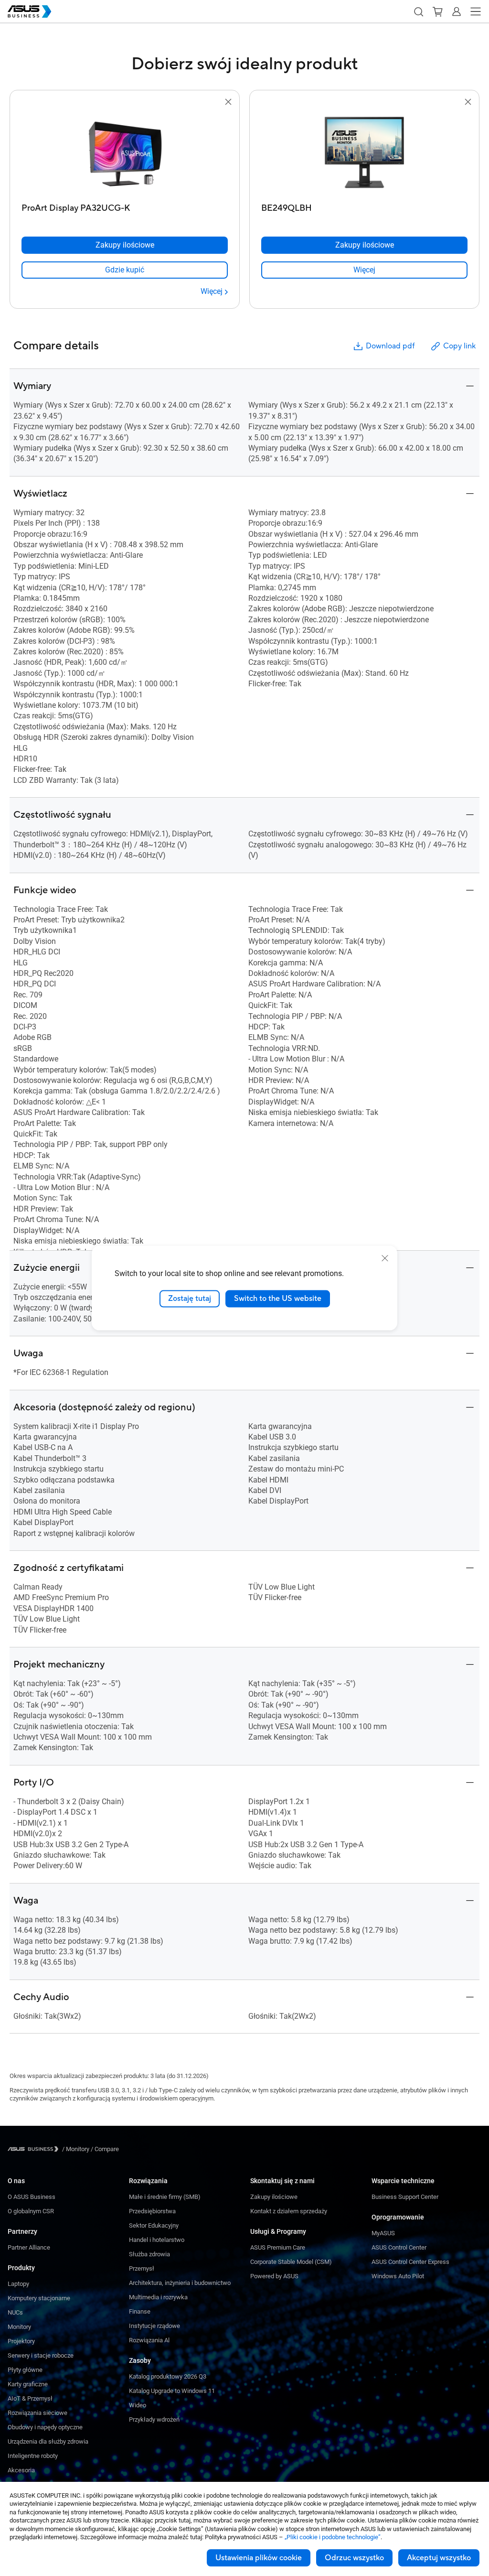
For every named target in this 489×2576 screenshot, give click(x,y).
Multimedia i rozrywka (158, 2297)
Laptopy (18, 2284)
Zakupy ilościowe (274, 2197)
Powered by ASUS (274, 2276)
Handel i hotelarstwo (157, 2240)
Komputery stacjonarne (39, 2298)
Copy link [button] (459, 346)
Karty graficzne (28, 2384)
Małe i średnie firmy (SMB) (165, 2197)
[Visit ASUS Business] (35, 2149)
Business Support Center (405, 2197)
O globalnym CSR (31, 2211)
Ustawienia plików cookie (259, 2558)
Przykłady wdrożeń (154, 2419)
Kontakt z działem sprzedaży (289, 2211)
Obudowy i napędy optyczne (45, 2427)
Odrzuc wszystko (354, 2558)
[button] (418, 11)
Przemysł (142, 2268)
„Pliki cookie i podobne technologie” (333, 2537)
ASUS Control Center (399, 2247)
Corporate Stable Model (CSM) (291, 2262)
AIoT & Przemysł (30, 2398)
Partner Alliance (29, 2247)
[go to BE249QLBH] (364, 153)
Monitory (19, 2327)
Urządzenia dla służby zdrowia (48, 2441)
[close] (385, 1258)
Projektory (21, 2341)
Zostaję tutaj (190, 1299)
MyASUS (383, 2233)
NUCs (15, 2312)
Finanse (140, 2311)
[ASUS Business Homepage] (30, 11)
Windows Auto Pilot (398, 2276)
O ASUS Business (32, 2197)
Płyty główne (25, 2370)
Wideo (138, 2405)
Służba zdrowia (149, 2254)
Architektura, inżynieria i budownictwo (180, 2283)
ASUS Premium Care (278, 2247)
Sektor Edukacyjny (154, 2225)
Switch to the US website (278, 1299)
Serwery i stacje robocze (41, 2355)
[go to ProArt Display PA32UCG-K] (125, 153)
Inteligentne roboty (33, 2456)
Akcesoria (21, 2470)
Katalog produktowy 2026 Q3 (168, 2376)
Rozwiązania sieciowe (37, 2413)
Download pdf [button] (390, 346)
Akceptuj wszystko (439, 2558)
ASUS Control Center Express (410, 2262)
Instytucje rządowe (154, 2326)
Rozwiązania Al (149, 2340)
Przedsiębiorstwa (152, 2211)
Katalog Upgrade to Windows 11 (172, 2391)
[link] (125, 270)
